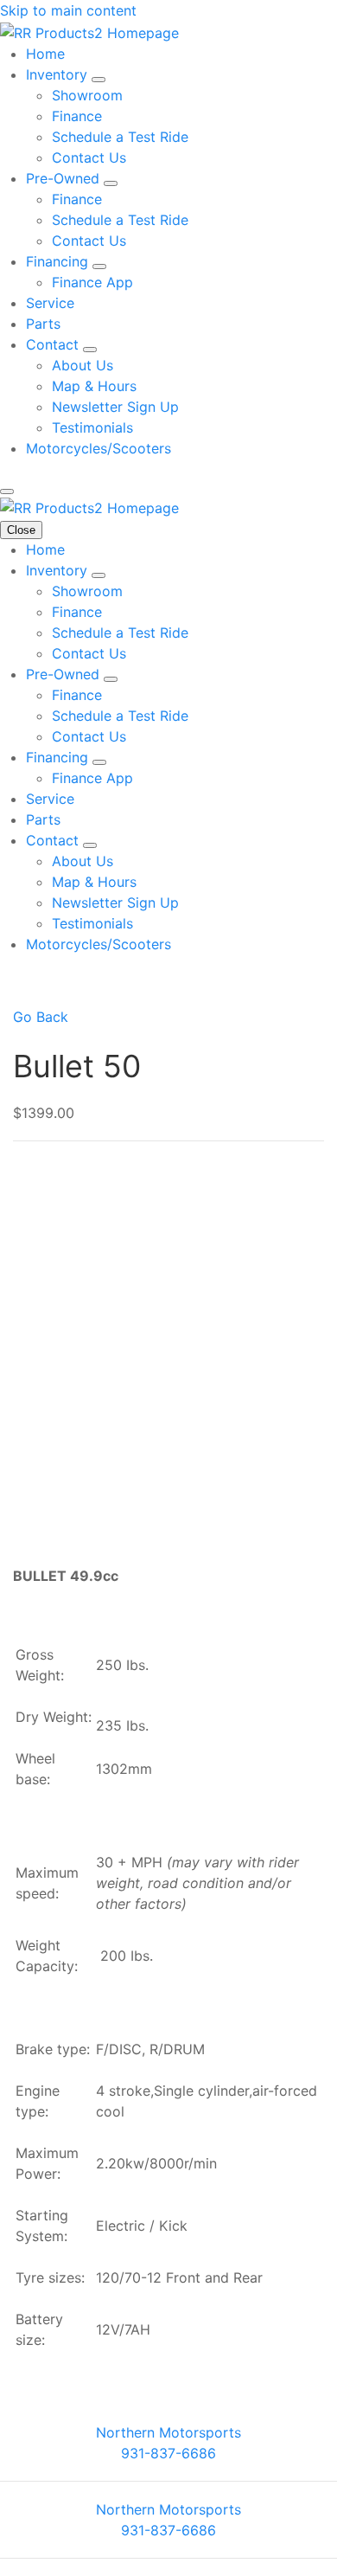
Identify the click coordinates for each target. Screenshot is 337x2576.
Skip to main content (68, 10)
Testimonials (92, 427)
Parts (43, 324)
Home (45, 54)
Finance (77, 116)
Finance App (92, 282)
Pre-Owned (65, 178)
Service (50, 303)
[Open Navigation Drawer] (7, 491)
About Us (83, 365)
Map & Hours (94, 386)
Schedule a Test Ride (120, 137)
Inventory (59, 74)
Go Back (41, 1017)
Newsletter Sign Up (115, 407)
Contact (54, 344)
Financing (59, 261)
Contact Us (89, 157)
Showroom (87, 95)
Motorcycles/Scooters (99, 448)
